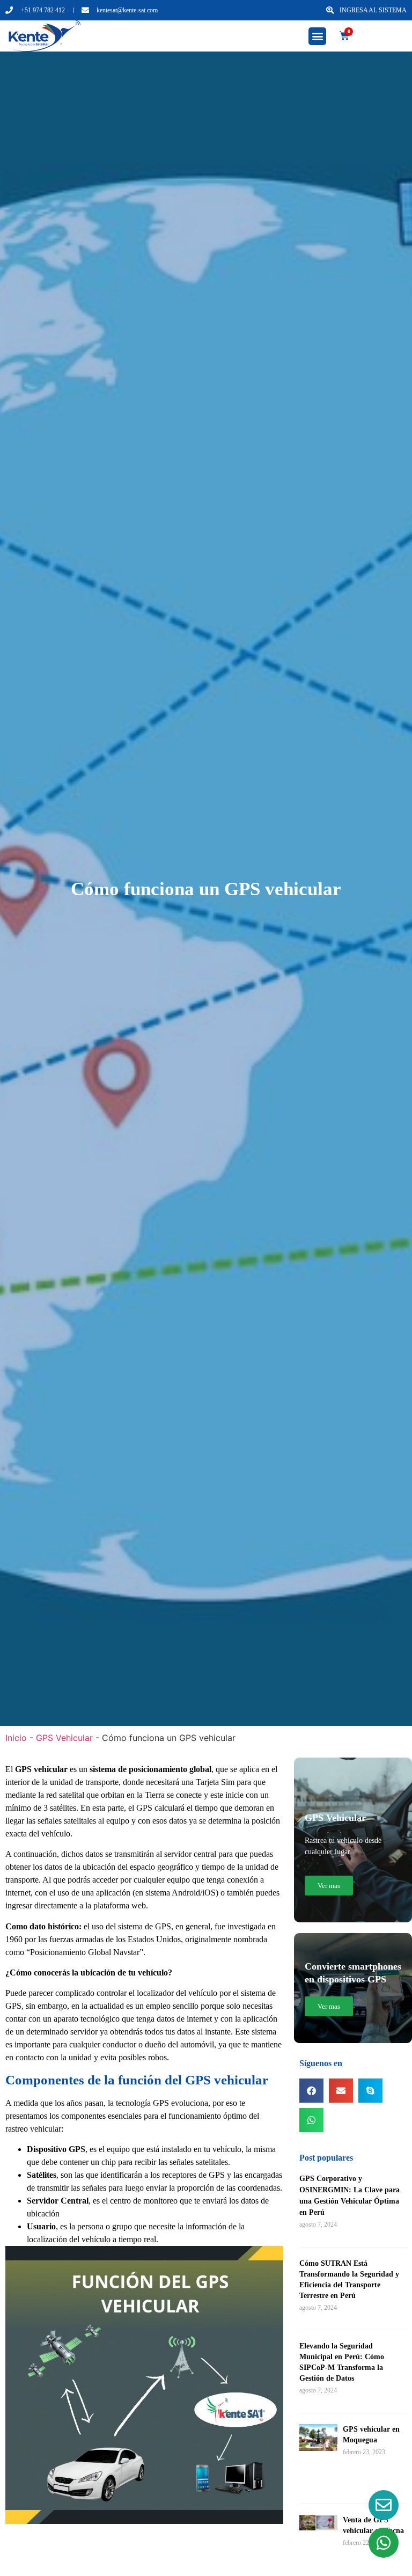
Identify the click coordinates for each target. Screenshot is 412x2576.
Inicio (16, 1738)
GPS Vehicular (64, 1738)
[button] (317, 36)
